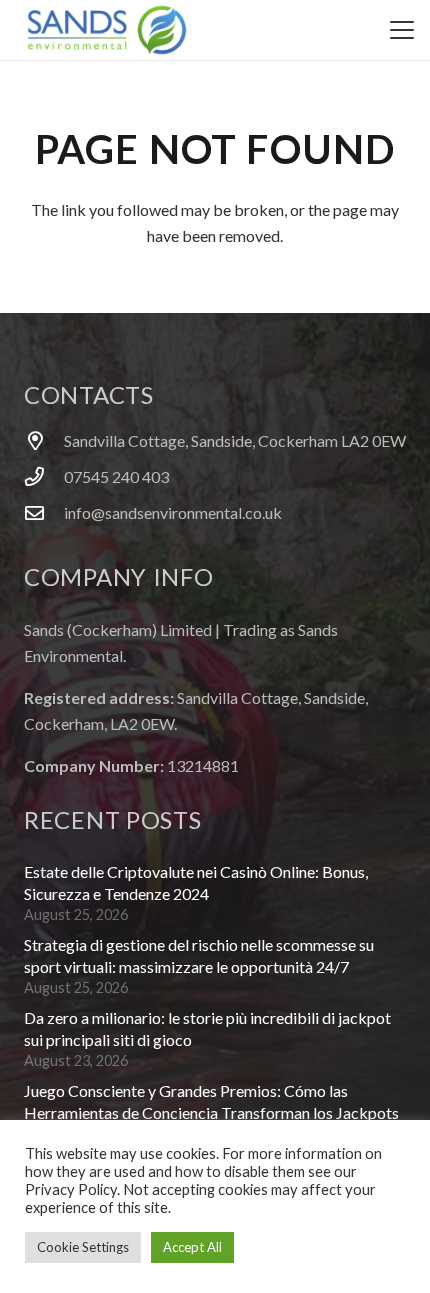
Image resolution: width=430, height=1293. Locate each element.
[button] (402, 30)
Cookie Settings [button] (83, 1247)
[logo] (107, 30)
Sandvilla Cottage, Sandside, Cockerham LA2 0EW (235, 440)
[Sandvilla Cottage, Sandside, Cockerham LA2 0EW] (44, 440)
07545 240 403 (116, 476)
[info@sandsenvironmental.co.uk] (44, 512)
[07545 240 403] (44, 476)
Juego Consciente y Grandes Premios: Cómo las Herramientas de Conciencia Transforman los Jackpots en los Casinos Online (211, 1113)
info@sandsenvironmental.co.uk (173, 512)
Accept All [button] (192, 1247)
